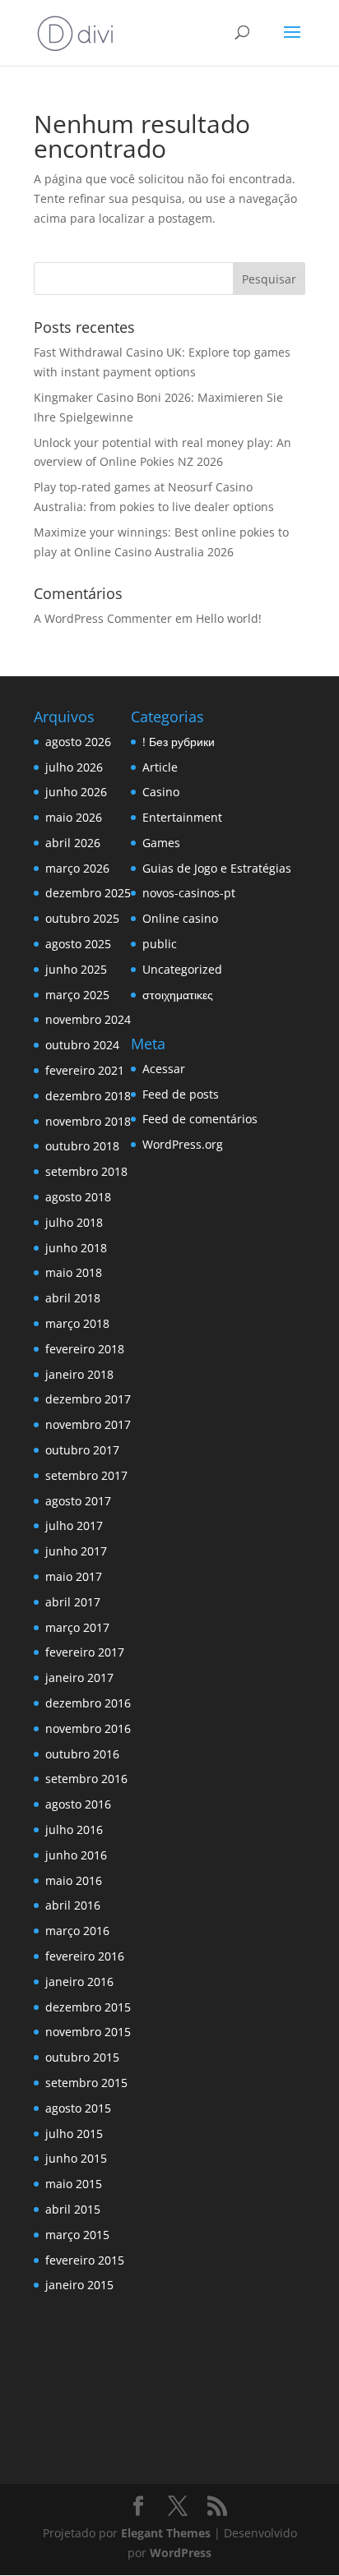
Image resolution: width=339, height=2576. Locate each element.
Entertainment (182, 817)
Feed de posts (181, 1094)
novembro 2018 (88, 1121)
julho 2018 (74, 1222)
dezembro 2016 (88, 1703)
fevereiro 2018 (85, 1349)
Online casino (180, 918)
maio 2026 (74, 817)
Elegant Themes (166, 2533)
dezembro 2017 (88, 1399)
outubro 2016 (82, 1754)
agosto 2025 (78, 944)
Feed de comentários (200, 1119)
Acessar (164, 1069)
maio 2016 (74, 1880)
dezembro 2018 (88, 1096)
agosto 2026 (78, 742)
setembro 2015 (86, 2083)
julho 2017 (74, 1525)
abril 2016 (73, 1905)
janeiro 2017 (79, 1677)
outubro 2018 (82, 1146)
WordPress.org (183, 1144)
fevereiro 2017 (85, 1652)
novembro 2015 (88, 2032)
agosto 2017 (78, 1501)
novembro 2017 (88, 1424)
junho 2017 (76, 1551)
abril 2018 (73, 1298)
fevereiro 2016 (85, 1956)
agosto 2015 (78, 2108)
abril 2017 (73, 1602)
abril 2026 (73, 843)
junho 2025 (76, 969)
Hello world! (229, 618)
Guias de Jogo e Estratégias (217, 868)
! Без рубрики (179, 742)
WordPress (181, 2553)
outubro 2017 (82, 1450)
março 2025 (77, 995)
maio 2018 (74, 1272)
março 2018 (77, 1323)
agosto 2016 (78, 1804)
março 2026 (77, 868)
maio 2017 (74, 1576)
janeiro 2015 (79, 2285)
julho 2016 (74, 1829)
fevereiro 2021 (85, 1070)
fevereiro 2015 (85, 2260)
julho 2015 (74, 2134)
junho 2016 (76, 1855)
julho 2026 (74, 767)
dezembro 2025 (88, 893)
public (160, 944)
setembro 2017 (86, 1475)
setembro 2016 (86, 1779)
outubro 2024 (82, 1045)
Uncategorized (182, 969)
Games (161, 843)
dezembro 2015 (88, 2007)
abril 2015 (73, 2209)
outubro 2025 (82, 918)
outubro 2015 (82, 2057)
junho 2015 (76, 2158)
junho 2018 (76, 1248)
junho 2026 (76, 792)
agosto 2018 (78, 1197)
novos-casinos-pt (189, 893)
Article (160, 767)
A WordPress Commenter (103, 618)
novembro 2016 (88, 1728)
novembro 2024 (88, 1019)
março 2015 (77, 2235)
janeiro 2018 (79, 1374)
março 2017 (77, 1627)
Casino (161, 792)
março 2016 (77, 1931)
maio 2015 (74, 2184)
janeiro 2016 (79, 1982)
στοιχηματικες (178, 995)
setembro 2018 (86, 1171)
